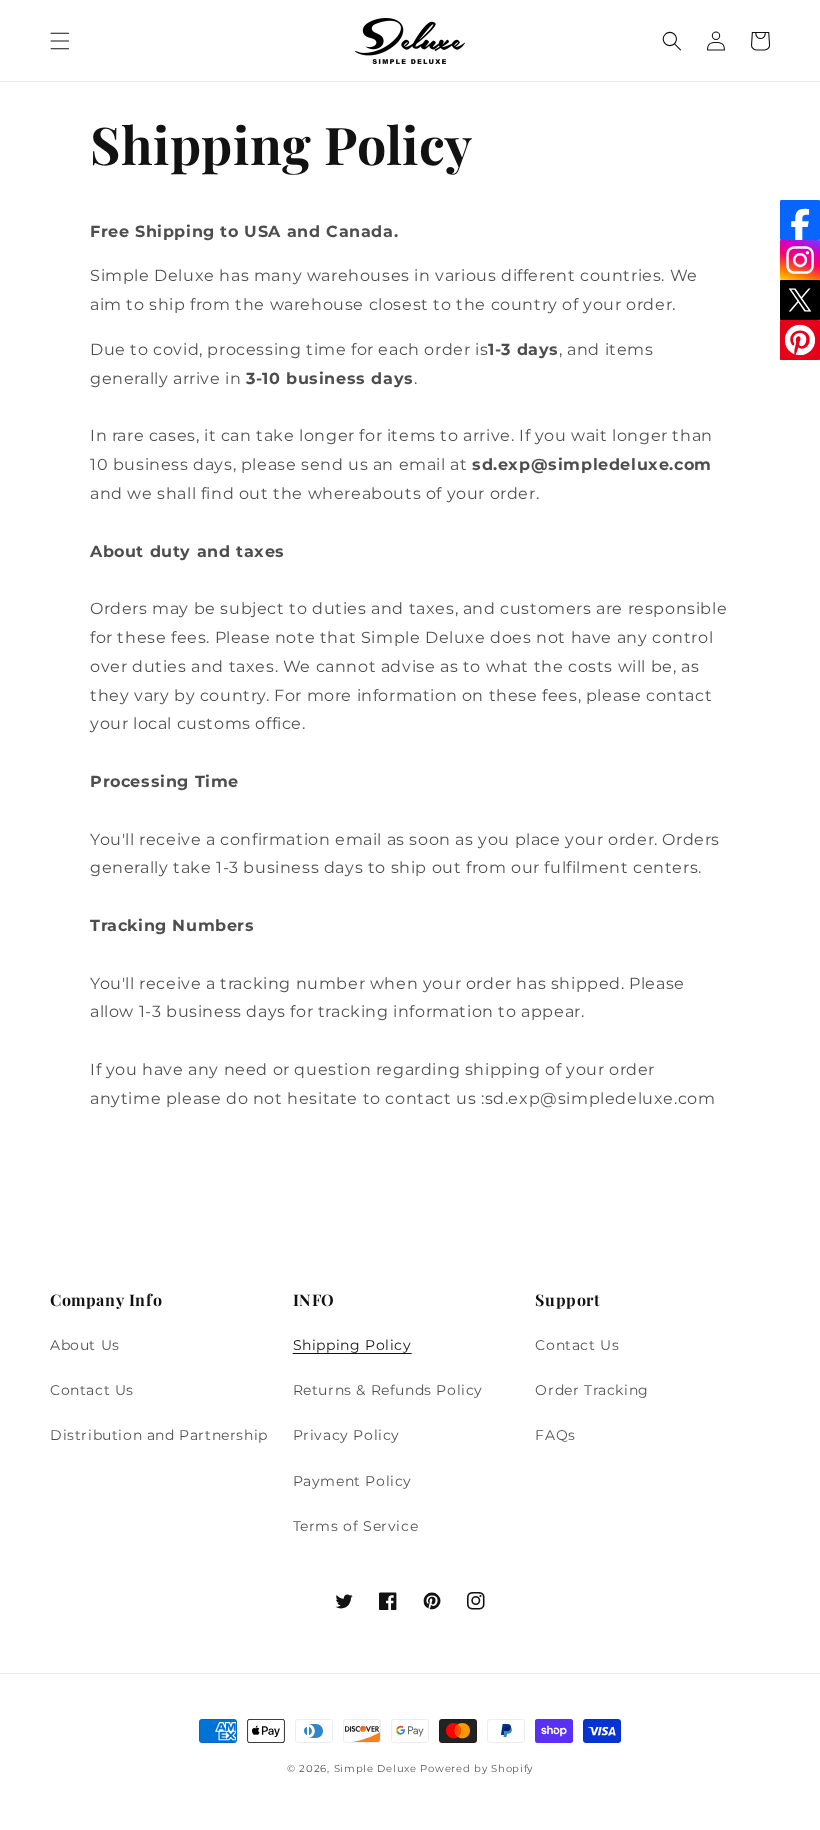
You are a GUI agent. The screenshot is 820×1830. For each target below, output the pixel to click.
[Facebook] (800, 220)
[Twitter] (800, 300)
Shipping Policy (352, 1345)
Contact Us (92, 1390)
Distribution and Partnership (159, 1435)
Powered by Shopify (476, 1768)
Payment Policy (352, 1481)
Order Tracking (591, 1390)
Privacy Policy (346, 1435)
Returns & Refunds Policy (388, 1390)
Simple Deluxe (375, 1768)
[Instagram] (800, 260)
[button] (60, 41)
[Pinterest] (800, 340)
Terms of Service (356, 1526)
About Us (85, 1345)
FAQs (555, 1435)
